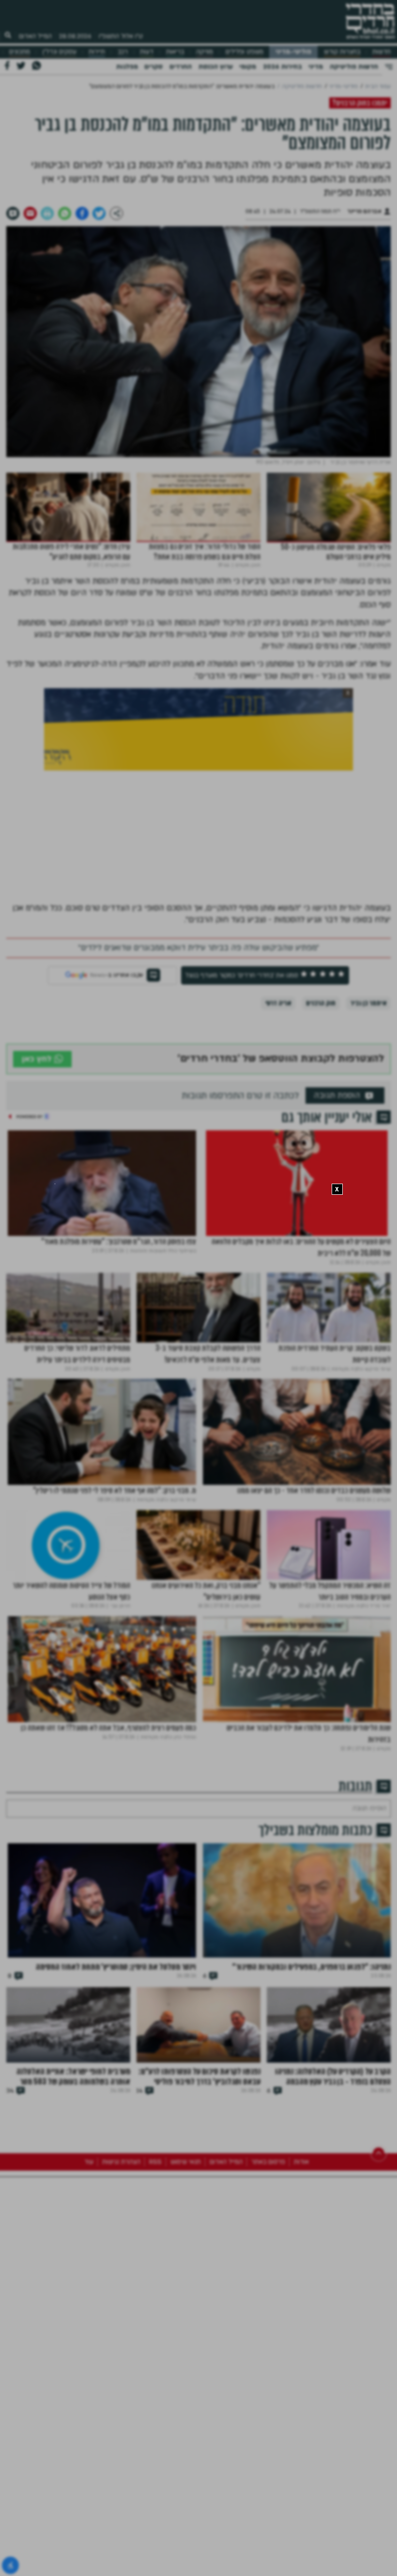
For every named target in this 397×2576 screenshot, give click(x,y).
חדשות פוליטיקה (354, 67)
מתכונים (20, 52)
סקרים (153, 67)
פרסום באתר (268, 2310)
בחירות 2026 (282, 67)
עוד (89, 2310)
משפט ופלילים (244, 52)
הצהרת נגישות (121, 2310)
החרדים (181, 67)
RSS (155, 2310)
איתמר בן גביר (369, 1003)
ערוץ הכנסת (216, 67)
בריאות (175, 52)
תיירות (97, 52)
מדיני (316, 67)
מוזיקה (205, 52)
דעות (147, 52)
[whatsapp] (65, 213)
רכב (123, 52)
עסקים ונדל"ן (60, 52)
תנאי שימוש (186, 2310)
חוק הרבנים (321, 1003)
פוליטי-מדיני (293, 52)
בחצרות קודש (342, 52)
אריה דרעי (278, 1003)
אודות (301, 2310)
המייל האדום (35, 36)
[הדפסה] (47, 213)
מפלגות (127, 67)
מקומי (248, 67)
